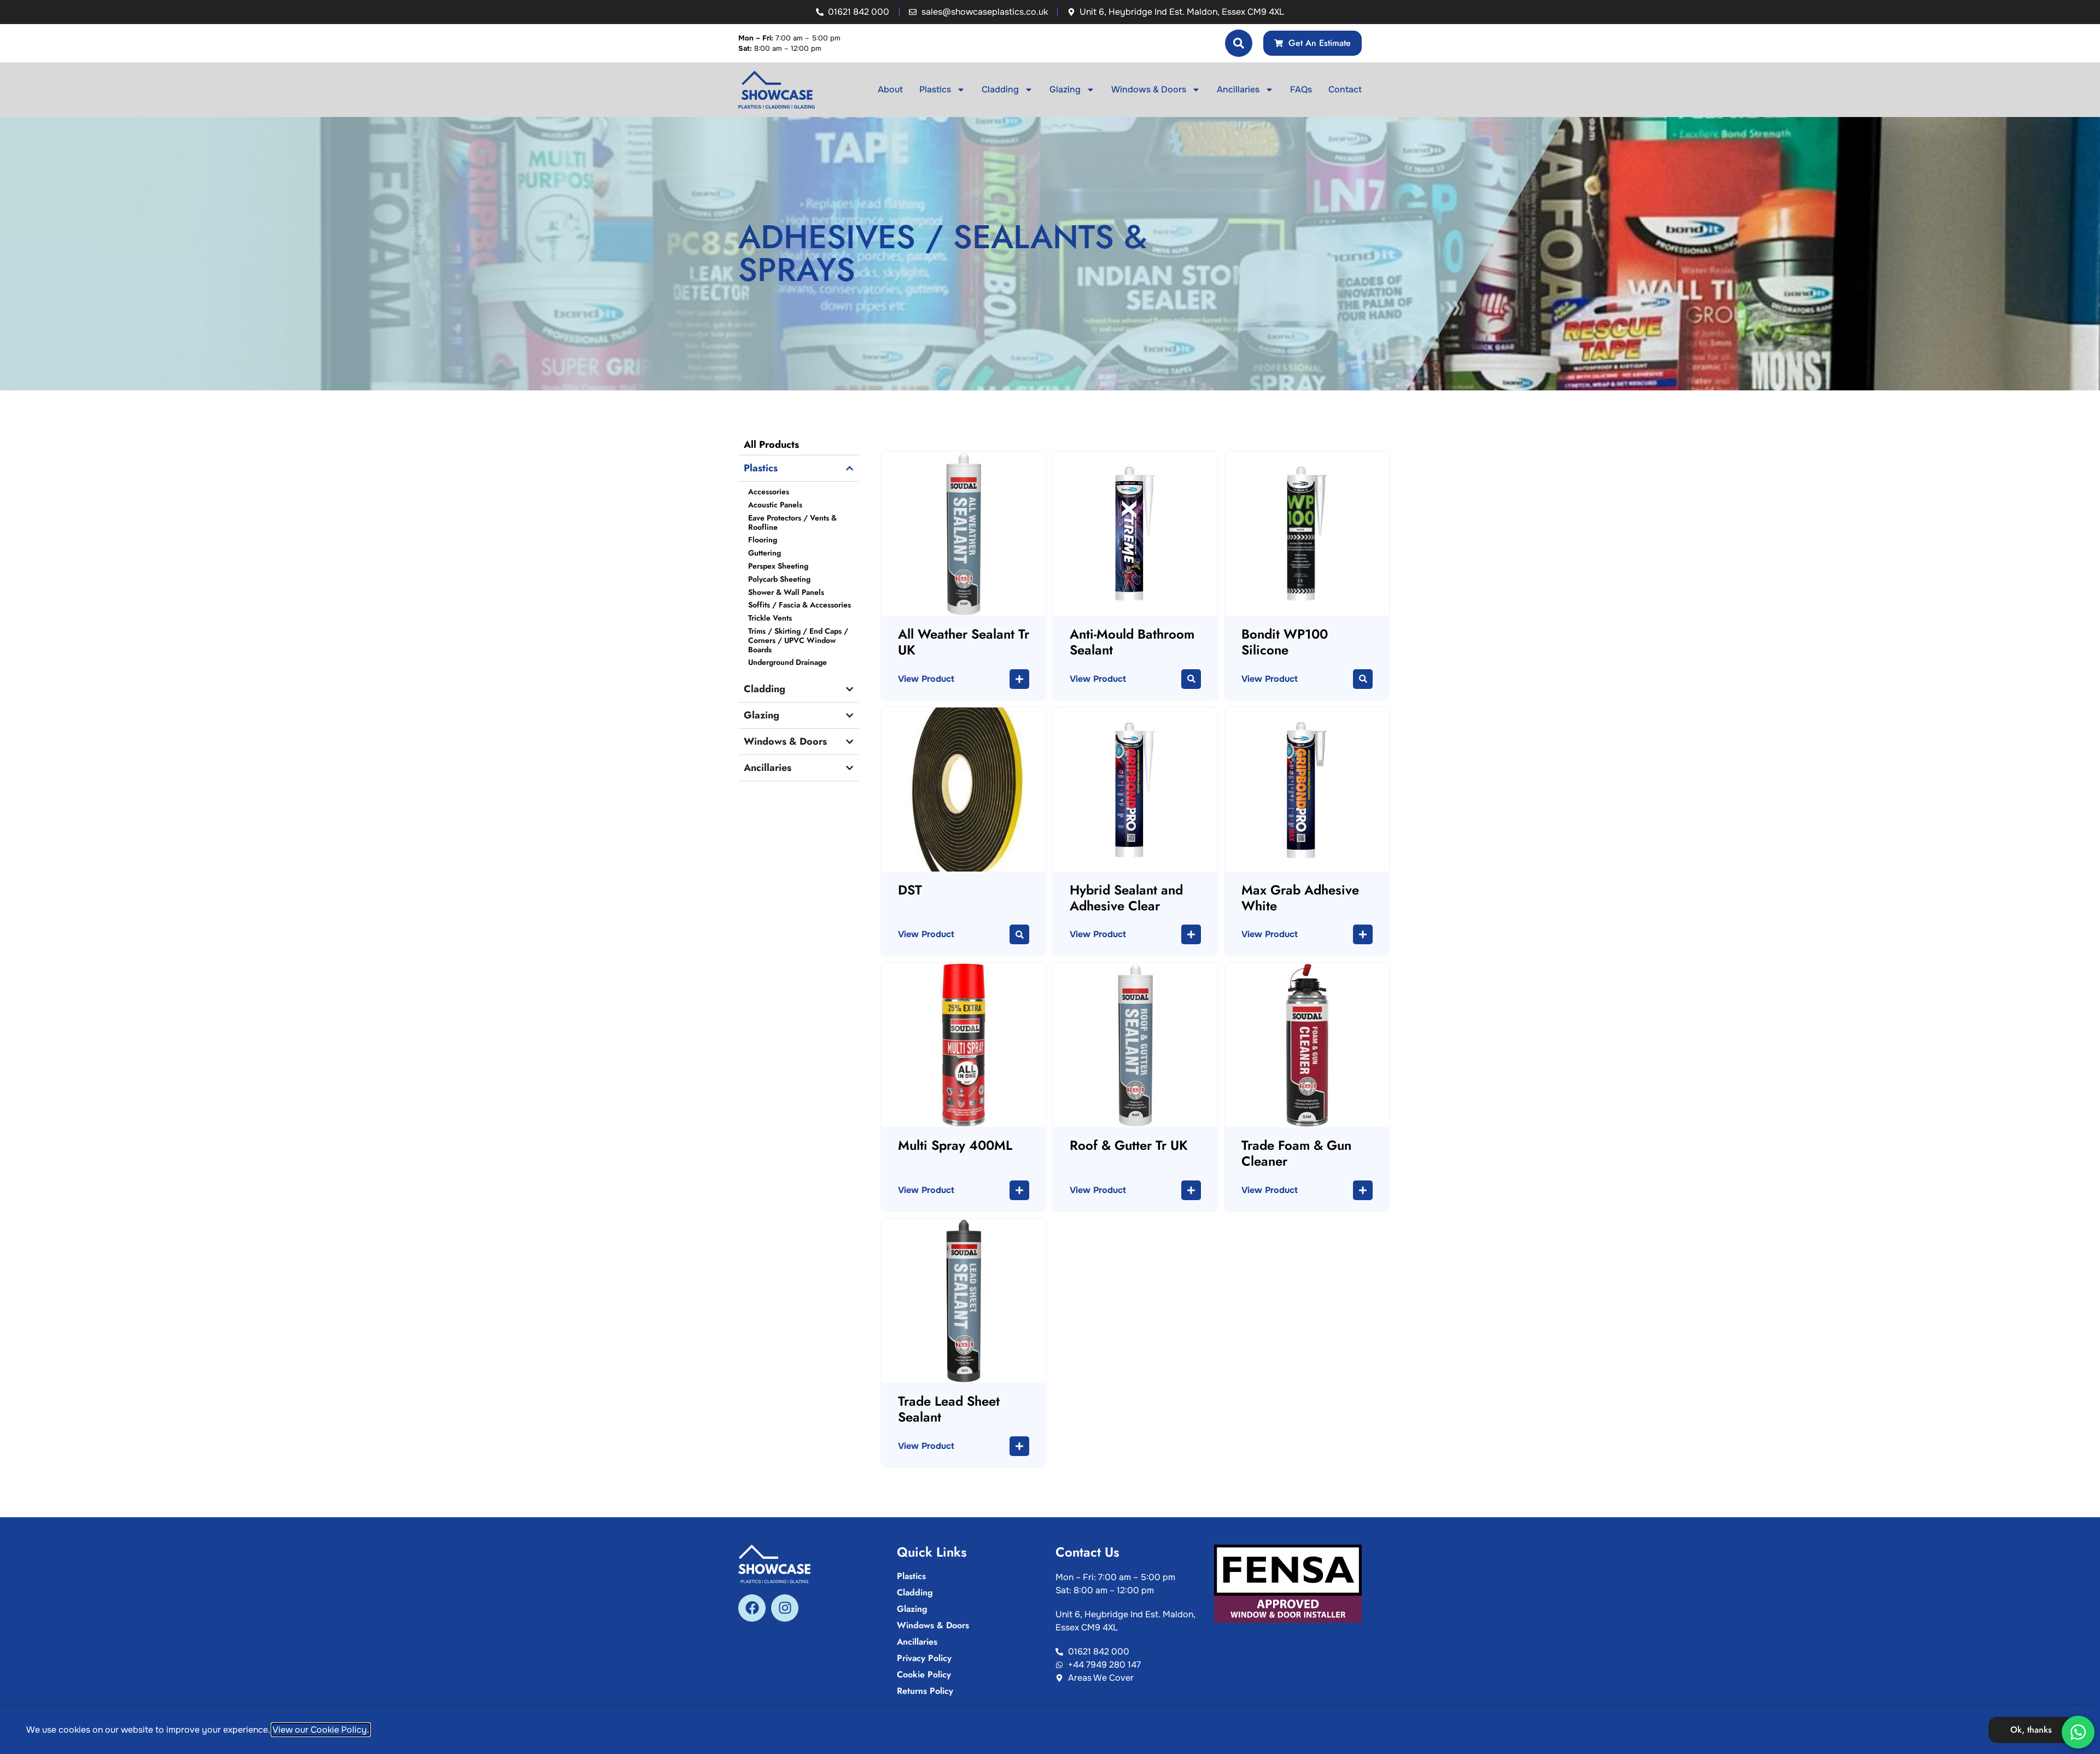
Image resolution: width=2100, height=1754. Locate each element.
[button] (1019, 679)
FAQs (1301, 89)
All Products (771, 445)
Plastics (935, 89)
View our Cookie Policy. (321, 1730)
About (890, 89)
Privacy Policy (924, 1658)
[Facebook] (752, 1608)
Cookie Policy (924, 1675)
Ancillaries (1238, 89)
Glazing (1065, 89)
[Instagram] (785, 1608)
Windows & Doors (1149, 89)
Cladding (1000, 89)
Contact (1345, 89)
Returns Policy (925, 1691)
